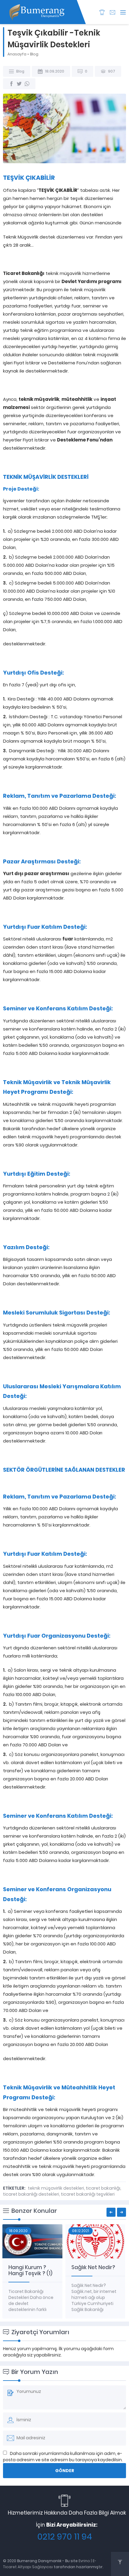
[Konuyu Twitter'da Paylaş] (19, 84)
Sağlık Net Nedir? (93, 2267)
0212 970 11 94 (65, 2537)
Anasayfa (17, 54)
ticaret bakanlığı (103, 2188)
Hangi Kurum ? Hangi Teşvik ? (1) (30, 2270)
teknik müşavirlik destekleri (56, 2188)
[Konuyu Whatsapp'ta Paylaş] (27, 84)
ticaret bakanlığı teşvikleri (88, 2194)
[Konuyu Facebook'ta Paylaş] (11, 84)
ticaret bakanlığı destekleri (31, 2194)
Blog (34, 54)
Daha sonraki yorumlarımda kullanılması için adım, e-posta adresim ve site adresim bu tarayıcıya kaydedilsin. (63, 2457)
